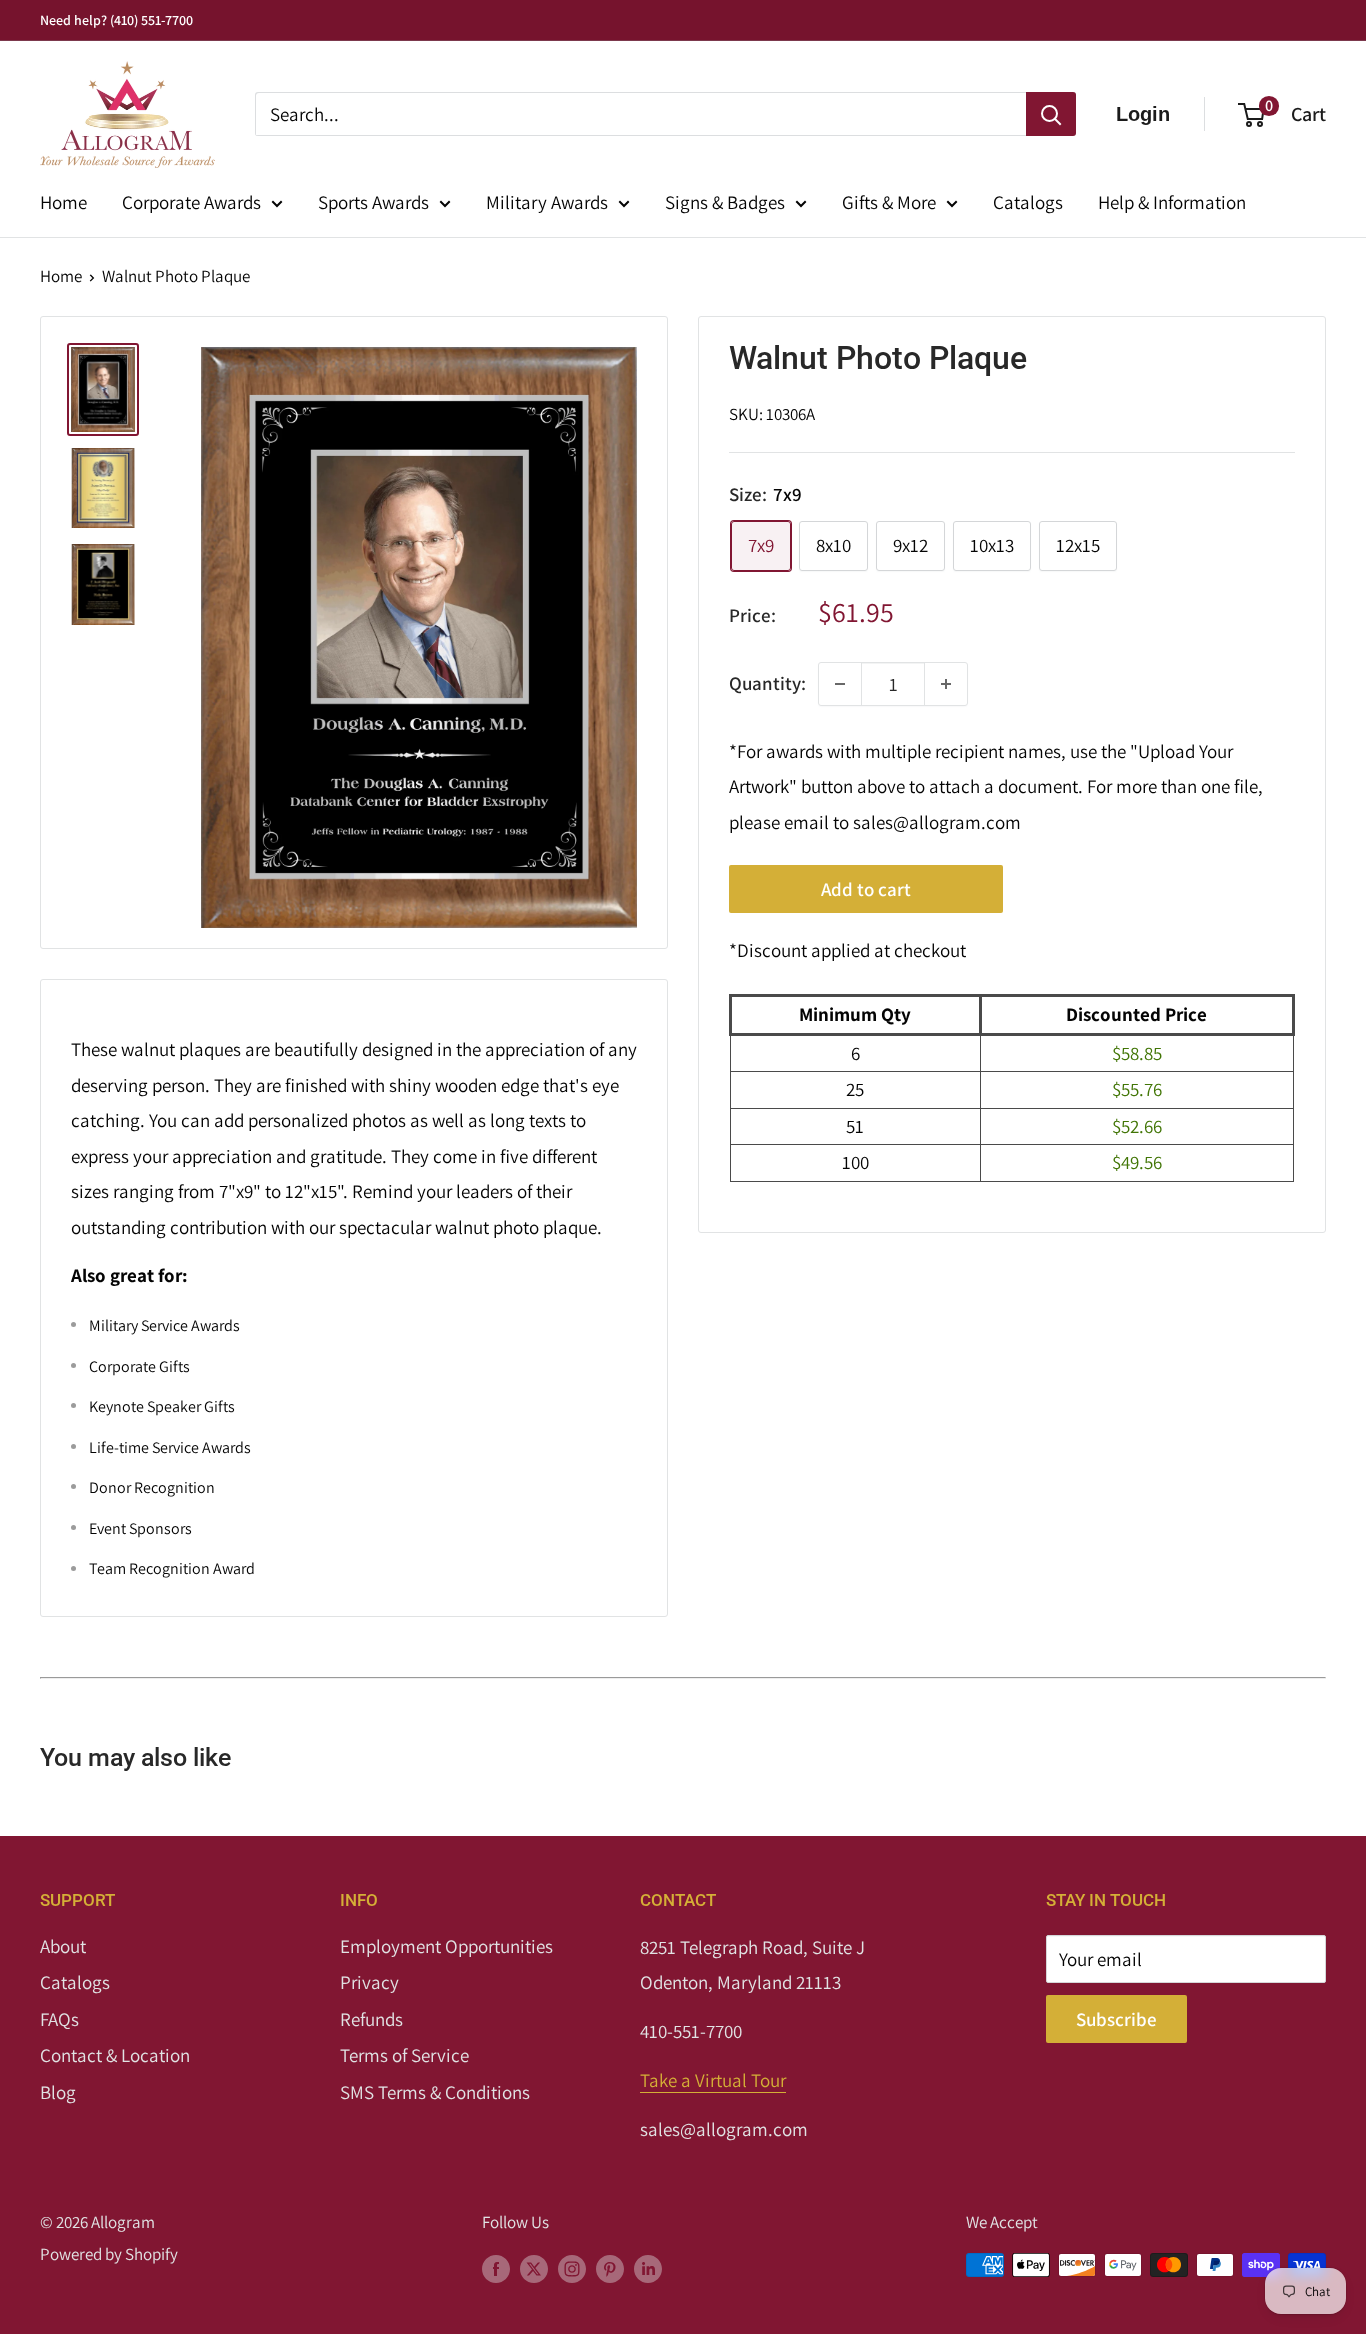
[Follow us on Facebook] (496, 2269)
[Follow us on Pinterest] (610, 2269)
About (63, 1946)
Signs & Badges (725, 202)
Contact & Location (115, 2055)
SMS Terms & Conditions (435, 2092)
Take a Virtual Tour (713, 2080)
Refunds (371, 2019)
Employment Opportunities (446, 1946)
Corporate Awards (191, 202)
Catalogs (1028, 202)
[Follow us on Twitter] (534, 2269)
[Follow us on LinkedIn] (648, 2269)
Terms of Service (404, 2055)
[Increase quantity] (946, 684)
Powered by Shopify (109, 2254)
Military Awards (547, 202)
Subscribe (1116, 2019)
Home (63, 202)
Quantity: (767, 683)
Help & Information (1172, 202)
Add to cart (866, 890)
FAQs (59, 2019)
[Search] (1051, 114)
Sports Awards (373, 202)
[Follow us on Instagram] (572, 2269)
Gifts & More (889, 202)
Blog (58, 2092)
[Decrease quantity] (840, 684)
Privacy (369, 1982)
